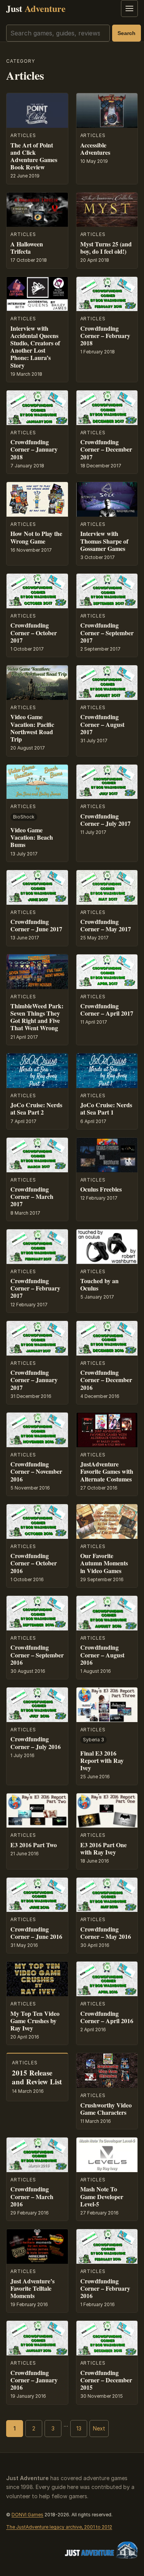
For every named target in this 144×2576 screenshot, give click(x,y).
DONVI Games (27, 2515)
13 (79, 2428)
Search (127, 33)
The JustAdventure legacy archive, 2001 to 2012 (59, 2527)
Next (99, 2428)
